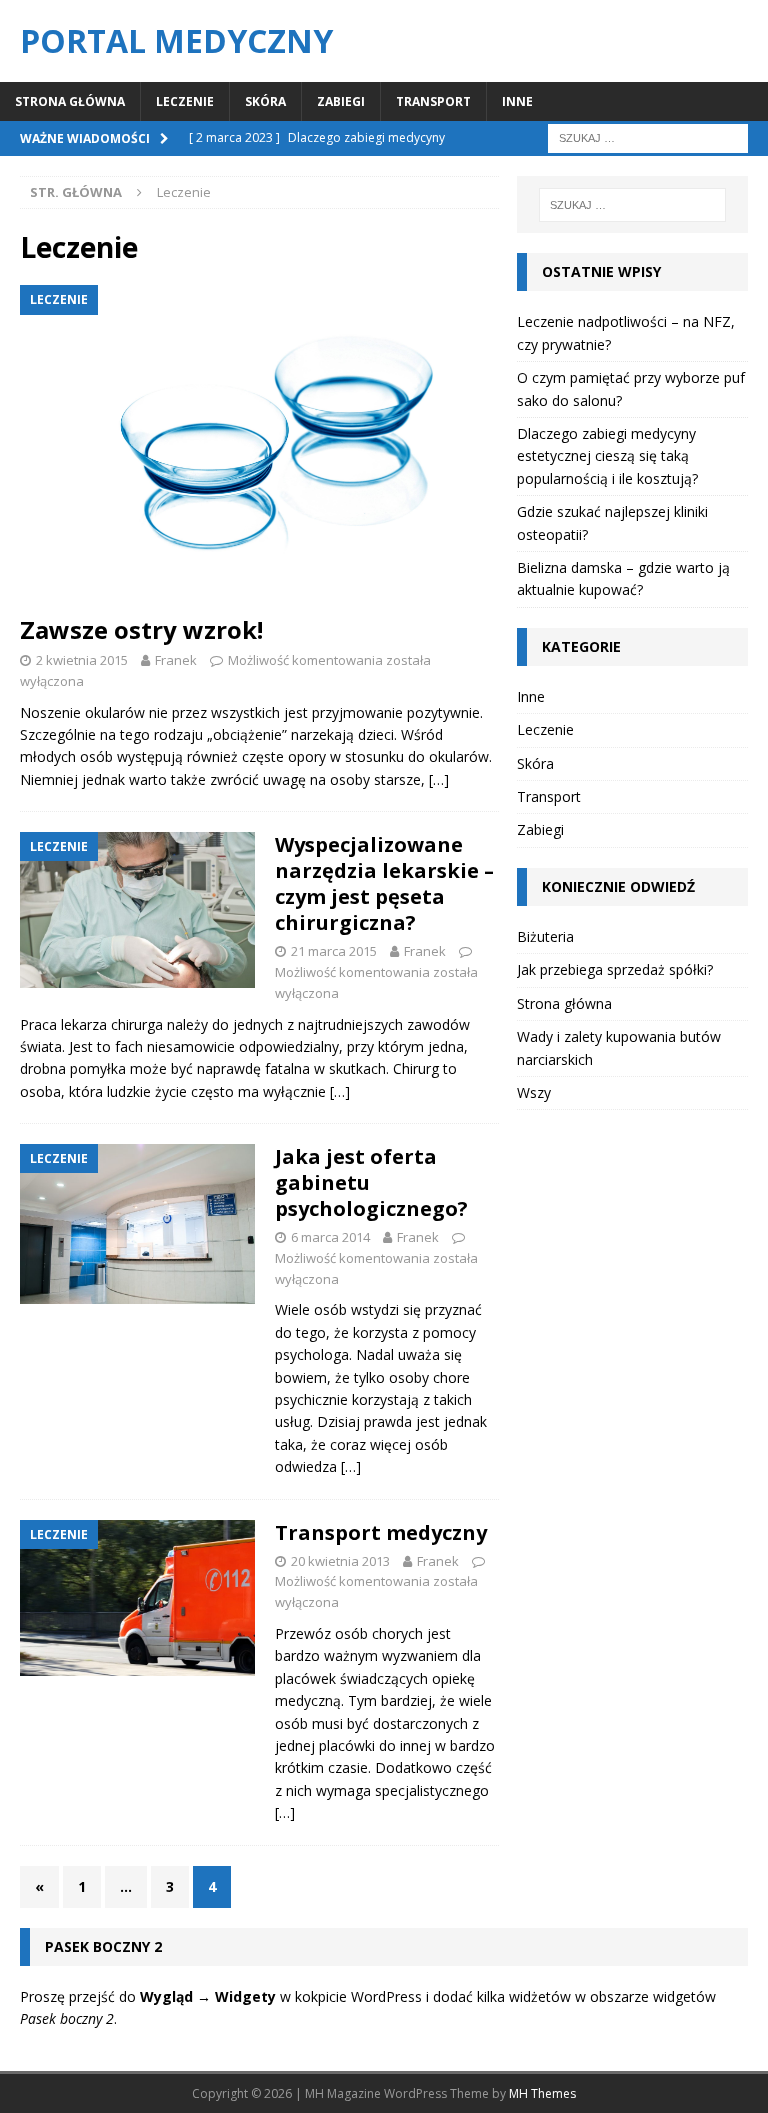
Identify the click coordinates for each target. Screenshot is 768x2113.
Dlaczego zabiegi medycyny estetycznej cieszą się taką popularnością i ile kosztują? (607, 456)
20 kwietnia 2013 (340, 1561)
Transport (433, 101)
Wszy (534, 1092)
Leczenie (185, 101)
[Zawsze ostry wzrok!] (259, 444)
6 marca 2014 (330, 1237)
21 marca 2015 (334, 951)
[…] (439, 779)
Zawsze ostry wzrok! (141, 629)
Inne (517, 101)
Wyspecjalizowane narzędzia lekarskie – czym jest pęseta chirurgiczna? (384, 883)
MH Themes (542, 2093)
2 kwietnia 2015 (82, 660)
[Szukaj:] (648, 136)
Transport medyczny (381, 1532)
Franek (176, 660)
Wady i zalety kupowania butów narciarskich (619, 1047)
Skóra (265, 101)
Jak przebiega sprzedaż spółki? (615, 969)
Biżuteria (545, 936)
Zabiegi (341, 101)
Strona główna (70, 101)
